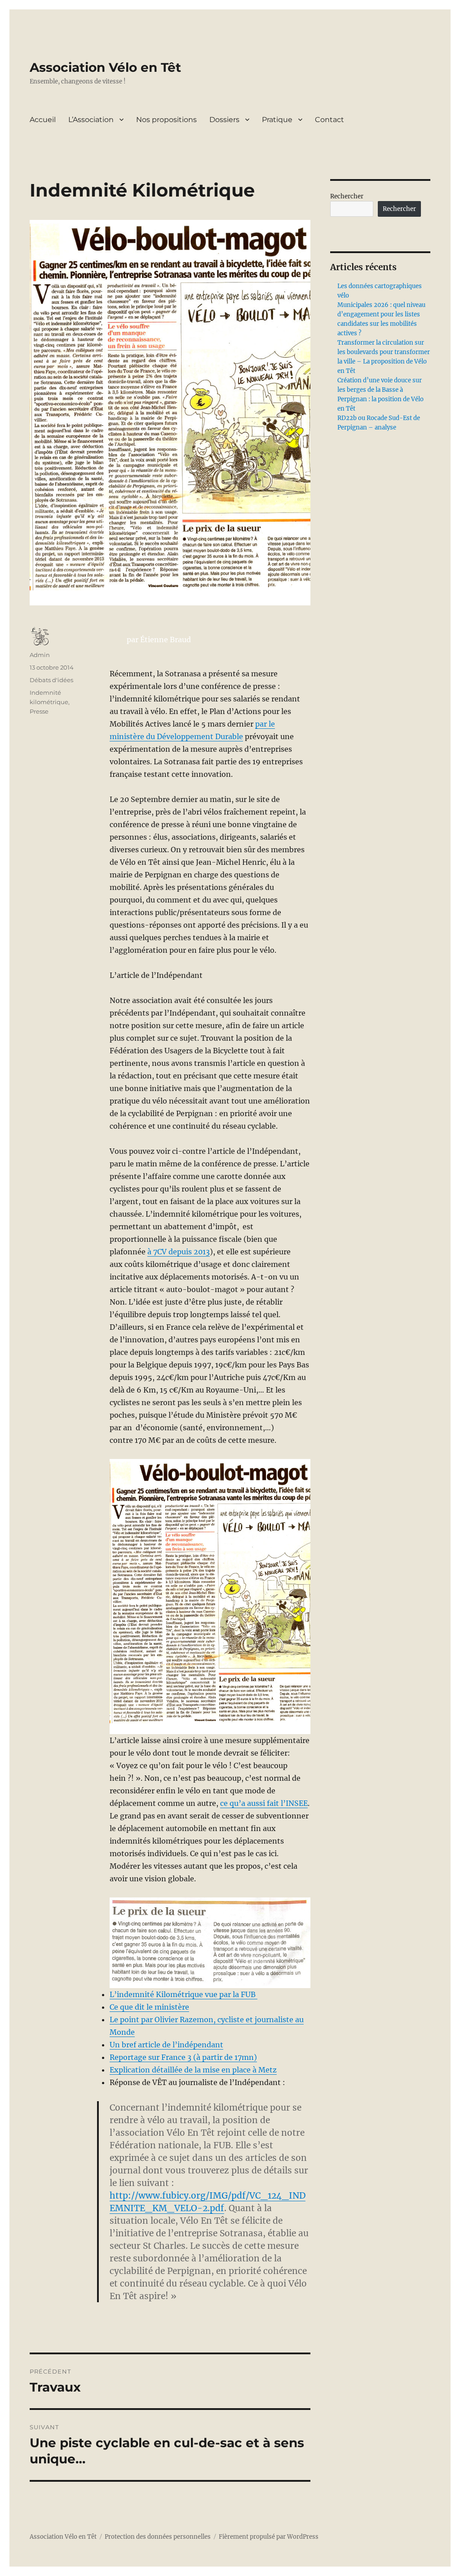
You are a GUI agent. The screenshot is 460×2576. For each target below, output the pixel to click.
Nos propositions (166, 120)
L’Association (91, 120)
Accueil (43, 120)
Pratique (277, 120)
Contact (330, 120)
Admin (40, 655)
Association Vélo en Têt (105, 67)
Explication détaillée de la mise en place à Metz (193, 2070)
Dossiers (224, 120)
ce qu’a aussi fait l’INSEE (264, 1803)
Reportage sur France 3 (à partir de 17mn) (183, 2057)
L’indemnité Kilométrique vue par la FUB (184, 1994)
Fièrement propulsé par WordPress (269, 2537)
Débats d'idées (51, 680)
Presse (39, 711)
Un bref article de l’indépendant (166, 2045)
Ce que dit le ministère (149, 2007)
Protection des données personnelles (158, 2537)
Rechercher (347, 196)
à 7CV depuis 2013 (179, 1252)
